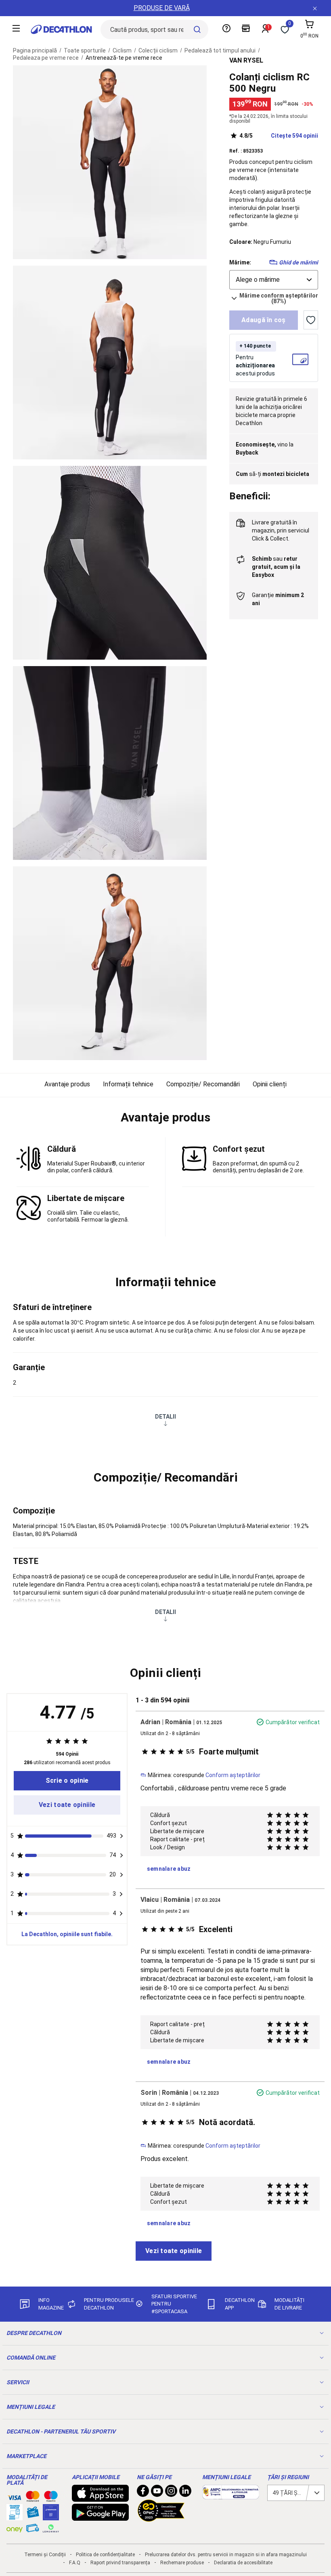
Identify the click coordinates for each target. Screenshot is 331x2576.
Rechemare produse (182, 2563)
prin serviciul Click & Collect (281, 530)
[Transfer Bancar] (15, 2516)
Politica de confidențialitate (105, 2555)
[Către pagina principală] (61, 29)
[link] (67, 1781)
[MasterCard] (33, 2498)
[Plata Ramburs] (33, 2530)
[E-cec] (51, 2516)
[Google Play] (101, 2517)
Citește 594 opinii (279, 136)
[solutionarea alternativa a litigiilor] (231, 2495)
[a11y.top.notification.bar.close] (315, 8)
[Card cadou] (33, 2514)
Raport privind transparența (120, 2563)
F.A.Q (75, 2563)
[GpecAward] (161, 2518)
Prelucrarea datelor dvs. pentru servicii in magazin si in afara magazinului (226, 2555)
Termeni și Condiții (45, 2555)
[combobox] (274, 280)
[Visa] (15, 2496)
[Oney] (15, 2528)
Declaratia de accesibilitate (243, 2563)
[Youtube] (157, 2493)
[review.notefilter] (122, 1836)
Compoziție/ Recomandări (203, 1084)
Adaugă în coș (264, 320)
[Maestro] (51, 2498)
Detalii (165, 1417)
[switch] (311, 320)
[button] (165, 1117)
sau (276, 567)
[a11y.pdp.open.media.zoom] (110, 162)
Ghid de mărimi (299, 262)
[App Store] (101, 2498)
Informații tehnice (128, 1084)
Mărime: (240, 262)
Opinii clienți (270, 1084)
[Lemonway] (51, 2528)
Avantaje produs (67, 1084)
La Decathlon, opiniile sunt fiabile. (67, 1934)
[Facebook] (143, 2493)
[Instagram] (171, 2493)
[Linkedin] (185, 2493)
